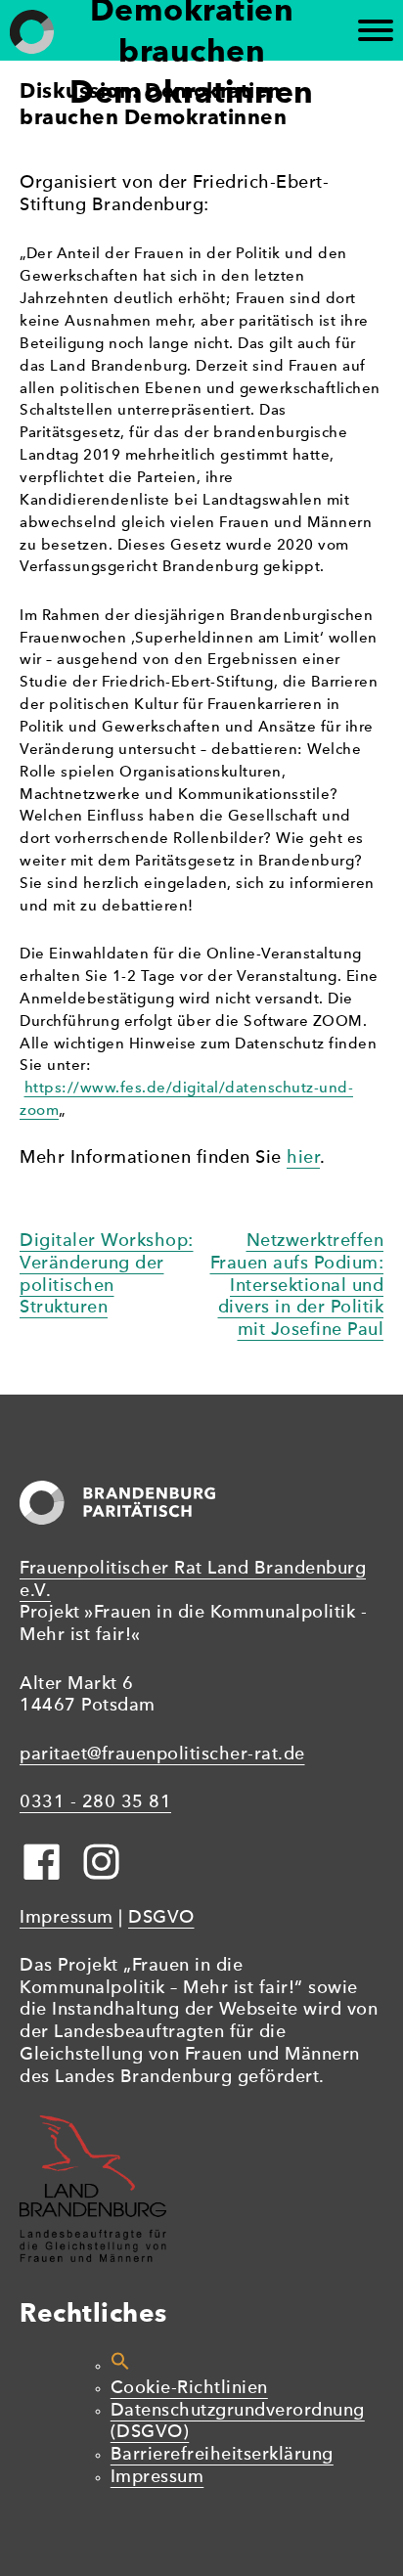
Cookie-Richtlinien (189, 2389)
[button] (120, 2366)
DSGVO (161, 1918)
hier (303, 1158)
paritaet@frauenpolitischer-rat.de (162, 1755)
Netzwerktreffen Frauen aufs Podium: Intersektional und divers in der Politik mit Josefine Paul (297, 1286)
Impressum (67, 1918)
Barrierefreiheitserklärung (222, 2455)
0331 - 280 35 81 (95, 1803)
